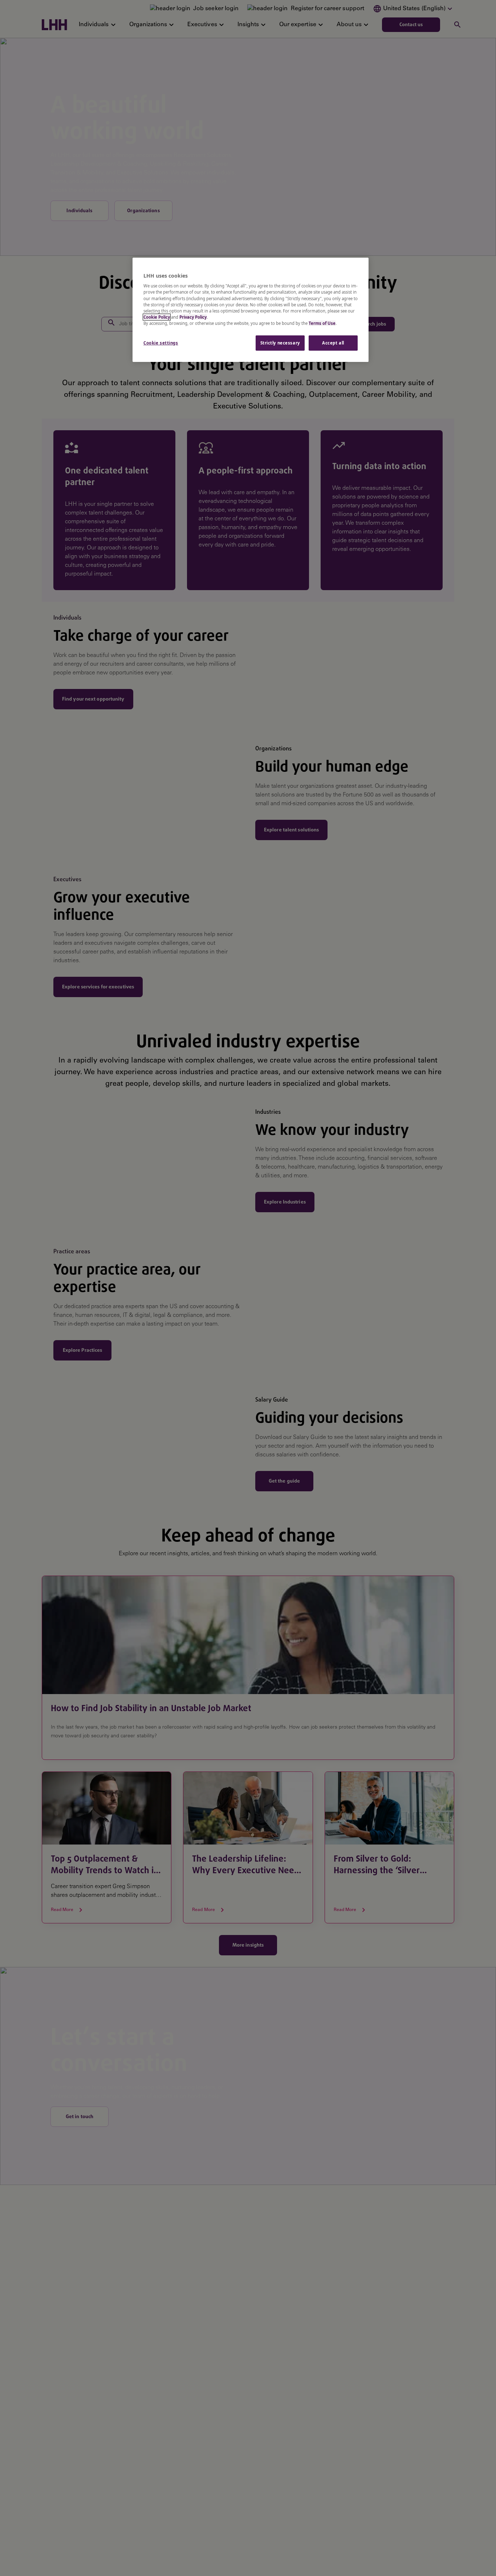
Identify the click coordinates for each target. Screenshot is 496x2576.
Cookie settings (161, 343)
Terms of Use (322, 323)
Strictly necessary (280, 343)
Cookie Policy (157, 317)
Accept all (333, 343)
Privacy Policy (193, 317)
